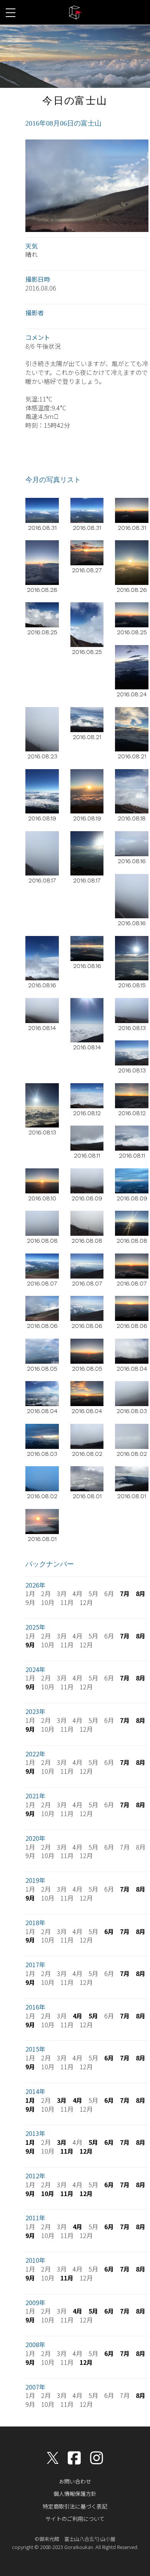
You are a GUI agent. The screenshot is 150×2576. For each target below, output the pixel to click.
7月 (125, 1593)
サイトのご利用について (75, 2519)
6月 (109, 1931)
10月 (48, 2193)
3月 (62, 2100)
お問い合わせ (75, 2481)
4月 (77, 2016)
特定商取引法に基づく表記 (75, 2506)
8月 (141, 1593)
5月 (93, 2016)
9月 (30, 1645)
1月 (30, 2100)
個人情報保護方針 (75, 2494)
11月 (67, 2151)
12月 (86, 2151)
